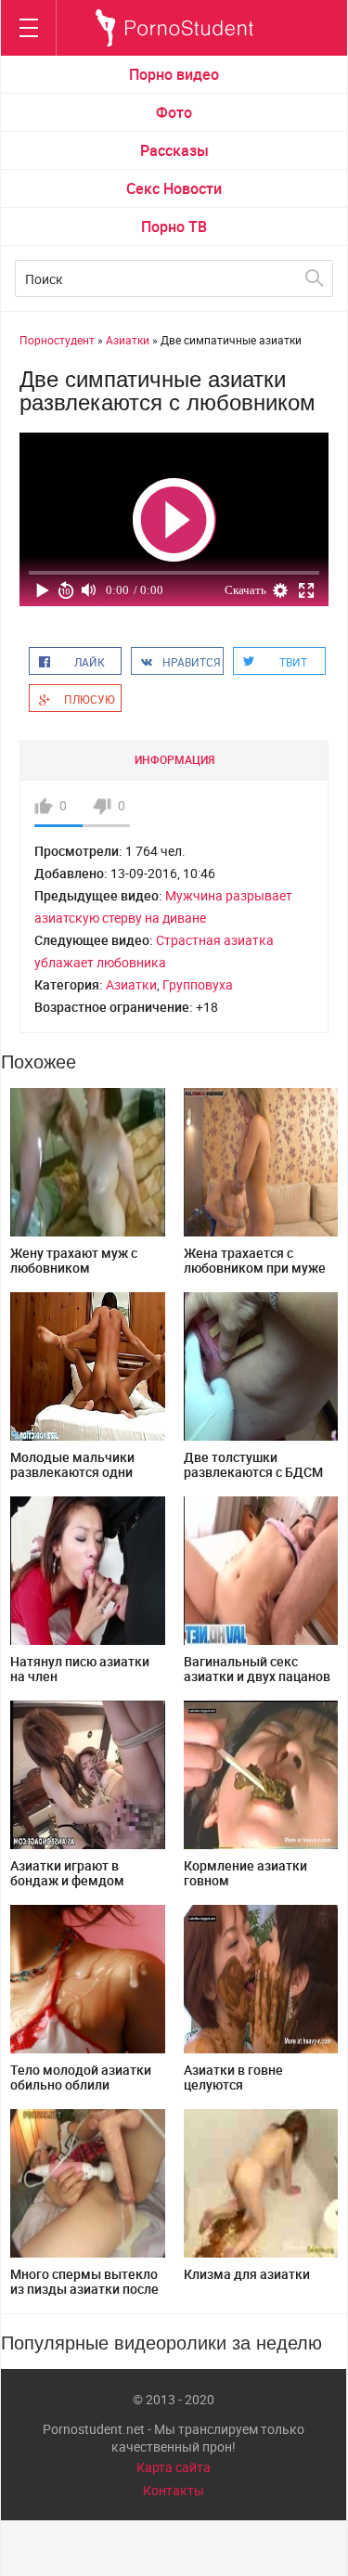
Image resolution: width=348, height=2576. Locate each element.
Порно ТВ (174, 227)
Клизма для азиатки (247, 2274)
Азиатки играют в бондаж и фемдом (67, 1873)
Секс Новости (174, 188)
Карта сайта (174, 2467)
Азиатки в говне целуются (233, 2077)
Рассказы (174, 150)
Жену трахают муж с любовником (74, 1260)
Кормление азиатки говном (245, 1873)
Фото (174, 112)
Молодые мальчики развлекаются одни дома (72, 1472)
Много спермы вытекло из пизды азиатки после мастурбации (84, 2289)
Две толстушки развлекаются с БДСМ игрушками (253, 1472)
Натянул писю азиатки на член (80, 1669)
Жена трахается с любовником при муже (255, 1260)
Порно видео (174, 74)
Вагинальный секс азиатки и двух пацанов (257, 1669)
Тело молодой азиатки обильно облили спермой (81, 2084)
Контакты (174, 2490)
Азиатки (131, 984)
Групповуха (198, 984)
